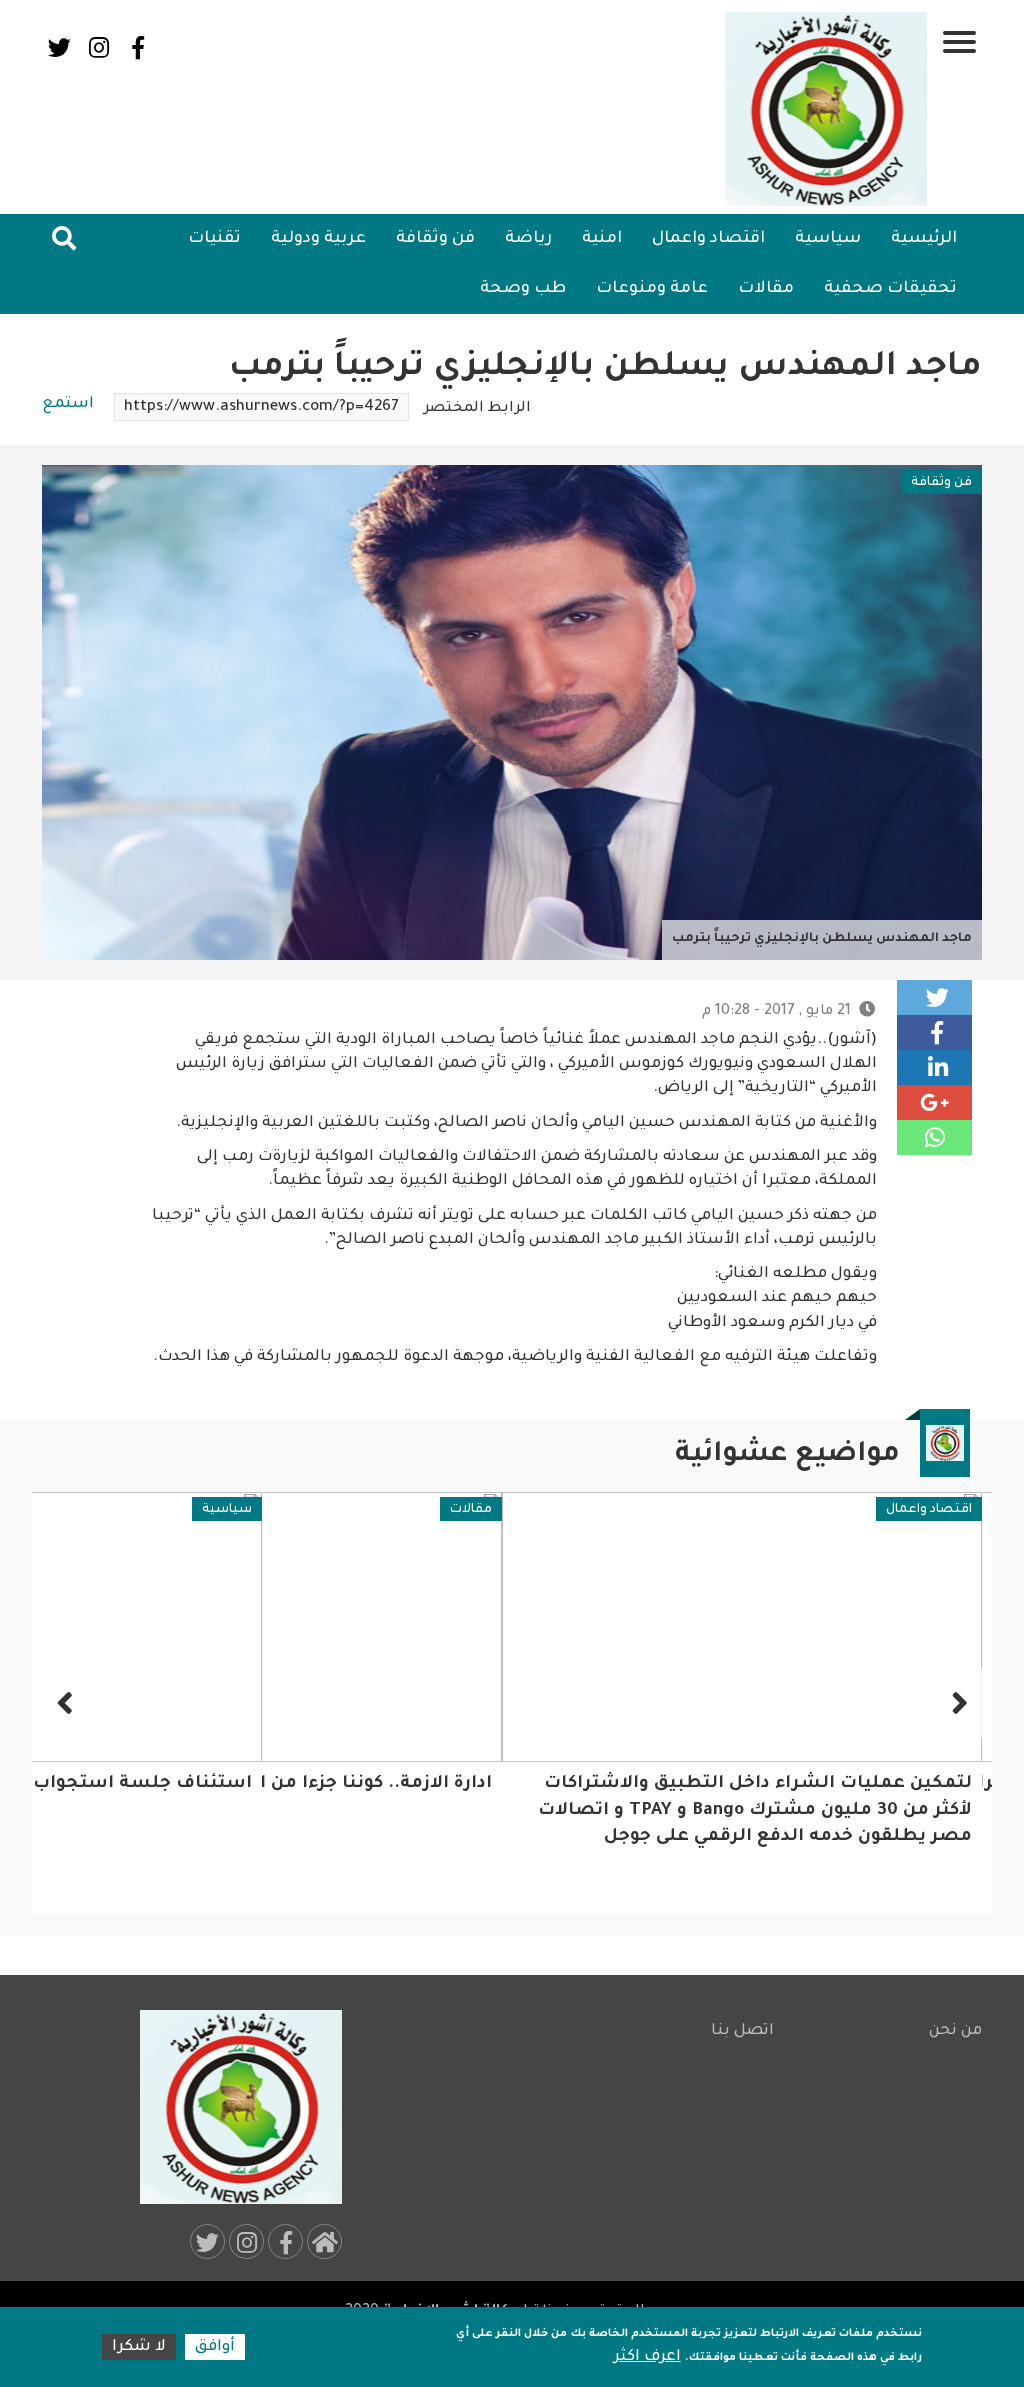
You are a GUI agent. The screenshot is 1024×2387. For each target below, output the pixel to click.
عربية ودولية (318, 239)
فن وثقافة (435, 239)
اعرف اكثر (647, 2357)
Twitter (59, 47)
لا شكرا (139, 2347)
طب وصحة (523, 289)
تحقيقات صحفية (890, 289)
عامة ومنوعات (652, 289)
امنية (602, 239)
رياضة (528, 239)
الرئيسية (924, 239)
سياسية (828, 239)
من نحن (955, 2031)
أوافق (215, 2347)
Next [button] (67, 1703)
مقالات (766, 289)
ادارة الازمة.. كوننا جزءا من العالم (351, 1784)
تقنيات (214, 239)
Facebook (137, 47)
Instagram (98, 47)
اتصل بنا (742, 2031)
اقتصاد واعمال (708, 239)
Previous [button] (957, 1703)
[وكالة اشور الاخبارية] (827, 109)
